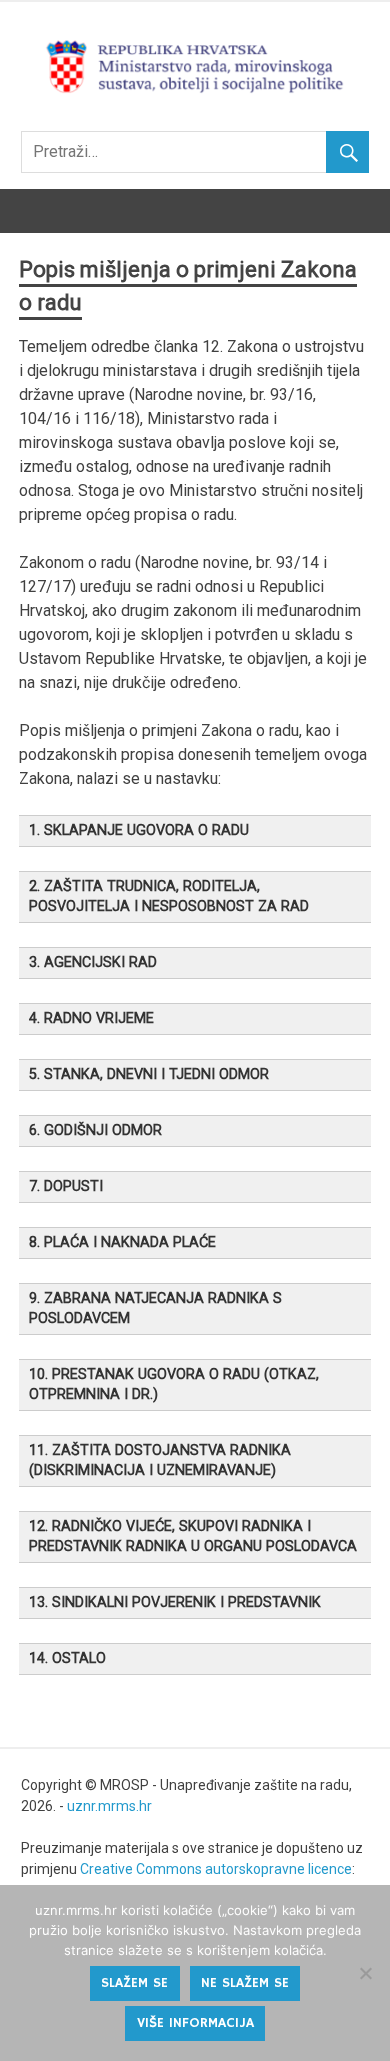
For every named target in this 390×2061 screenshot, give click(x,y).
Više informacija (195, 2023)
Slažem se (134, 1983)
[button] (195, 831)
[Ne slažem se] (365, 1973)
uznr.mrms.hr (109, 1806)
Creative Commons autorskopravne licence (216, 1869)
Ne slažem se (245, 1983)
